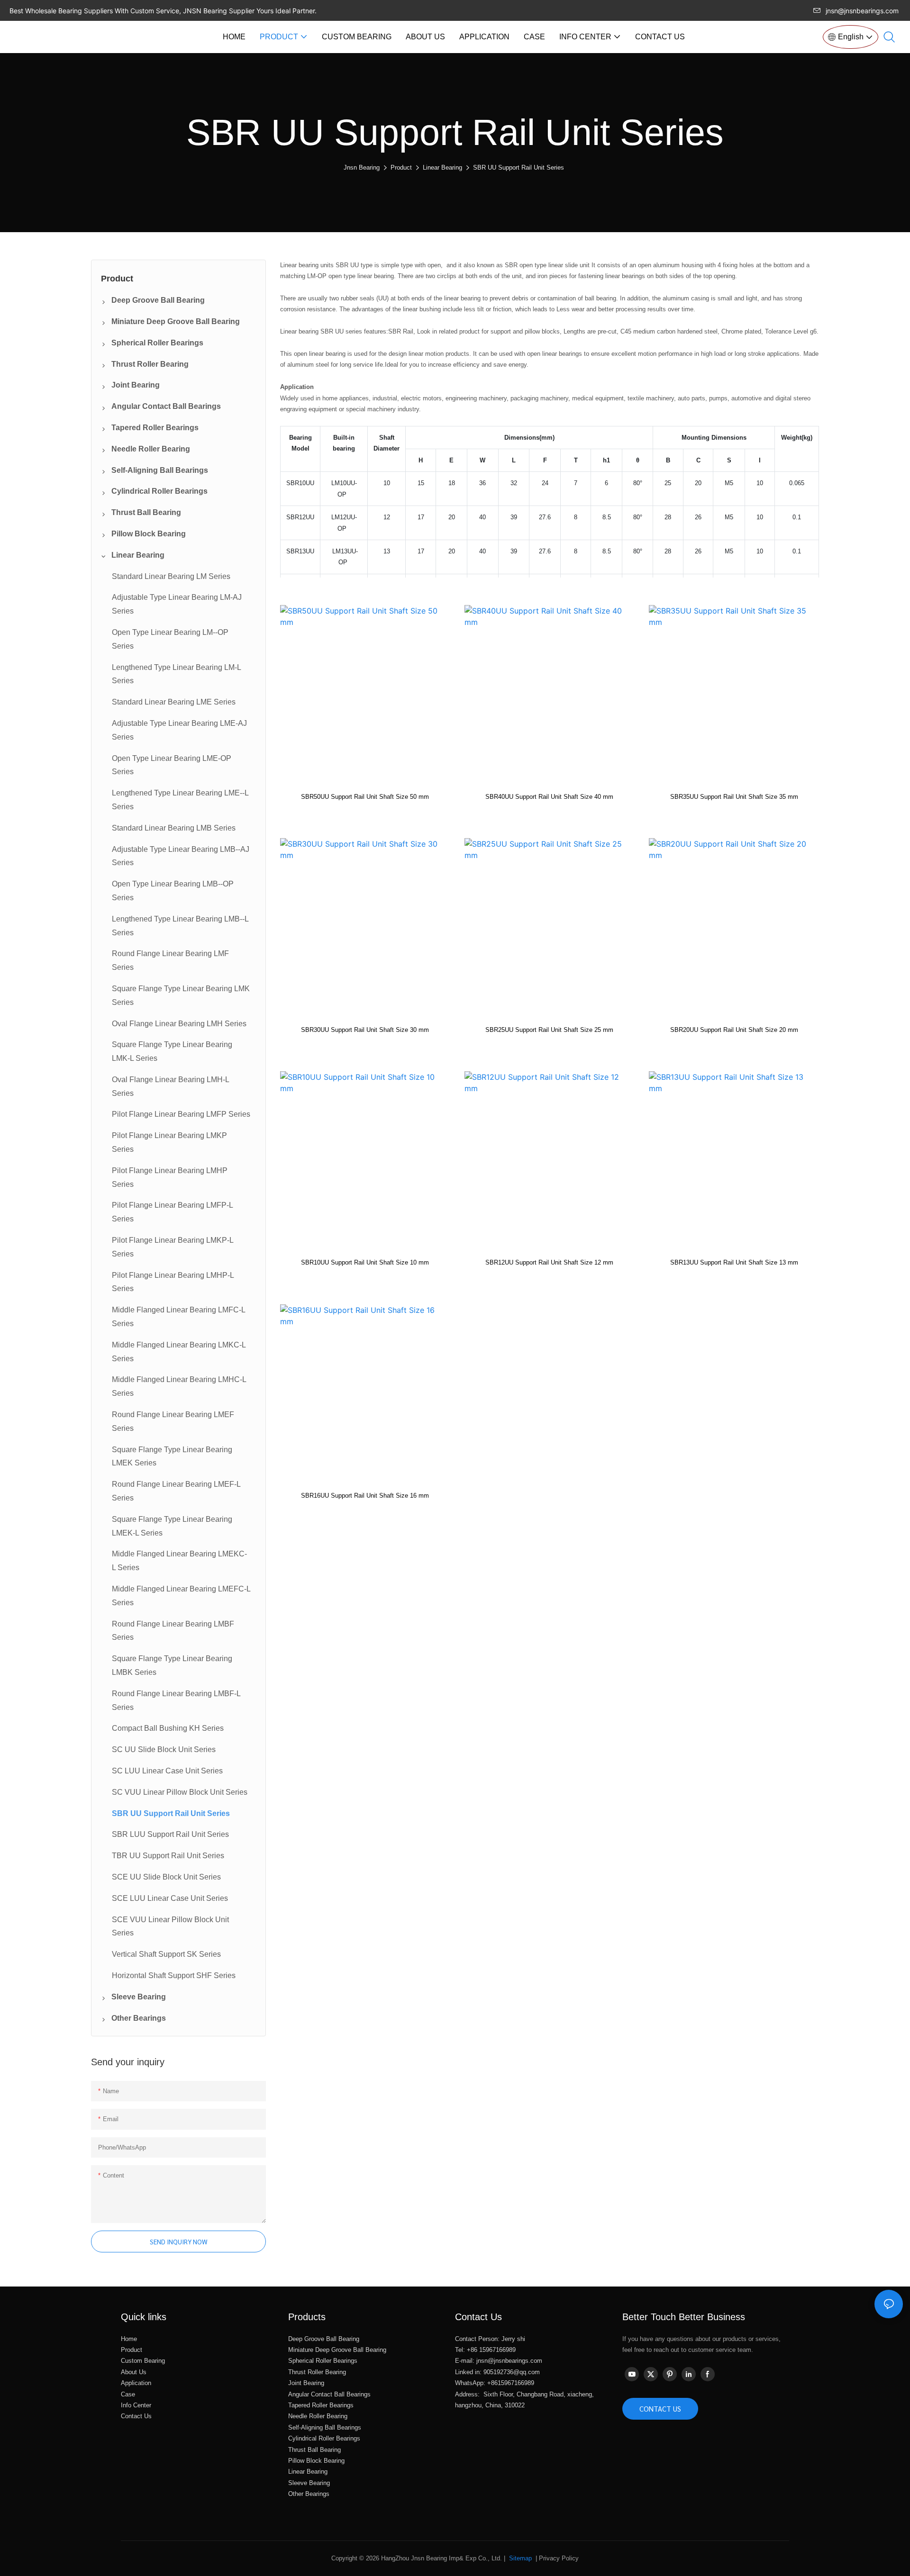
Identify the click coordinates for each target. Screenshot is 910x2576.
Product (401, 167)
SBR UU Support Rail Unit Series (519, 167)
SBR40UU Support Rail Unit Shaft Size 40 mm (549, 797)
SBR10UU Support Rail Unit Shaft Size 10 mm (365, 1262)
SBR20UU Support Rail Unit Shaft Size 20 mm (734, 1030)
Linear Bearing (442, 167)
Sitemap (519, 2558)
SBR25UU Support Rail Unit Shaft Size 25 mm (549, 1030)
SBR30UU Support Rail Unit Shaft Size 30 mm (365, 1030)
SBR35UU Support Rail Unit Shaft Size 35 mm (734, 797)
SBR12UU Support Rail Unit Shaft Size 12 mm (549, 1262)
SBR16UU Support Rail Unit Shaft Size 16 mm (365, 1496)
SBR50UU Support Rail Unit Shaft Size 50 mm (365, 797)
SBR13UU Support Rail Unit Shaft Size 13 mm (734, 1262)
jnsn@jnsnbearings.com (862, 11)
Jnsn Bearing (362, 167)
